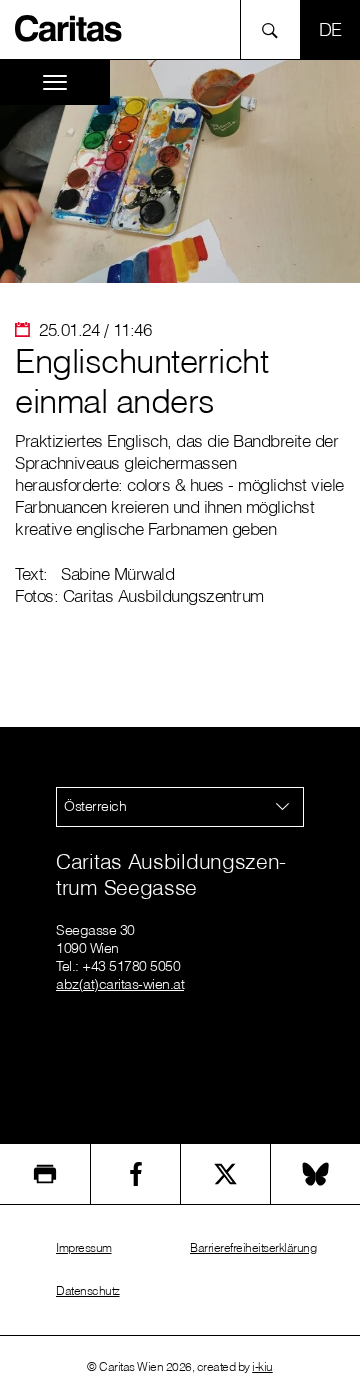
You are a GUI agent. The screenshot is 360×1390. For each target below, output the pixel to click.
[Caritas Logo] (69, 27)
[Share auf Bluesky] (315, 1174)
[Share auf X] (225, 1174)
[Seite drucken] (45, 1174)
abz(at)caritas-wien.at (120, 984)
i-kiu (262, 1366)
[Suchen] (275, 29)
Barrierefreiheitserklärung (253, 1247)
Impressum (84, 1247)
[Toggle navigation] (55, 82)
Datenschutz (88, 1290)
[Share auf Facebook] (135, 1174)
